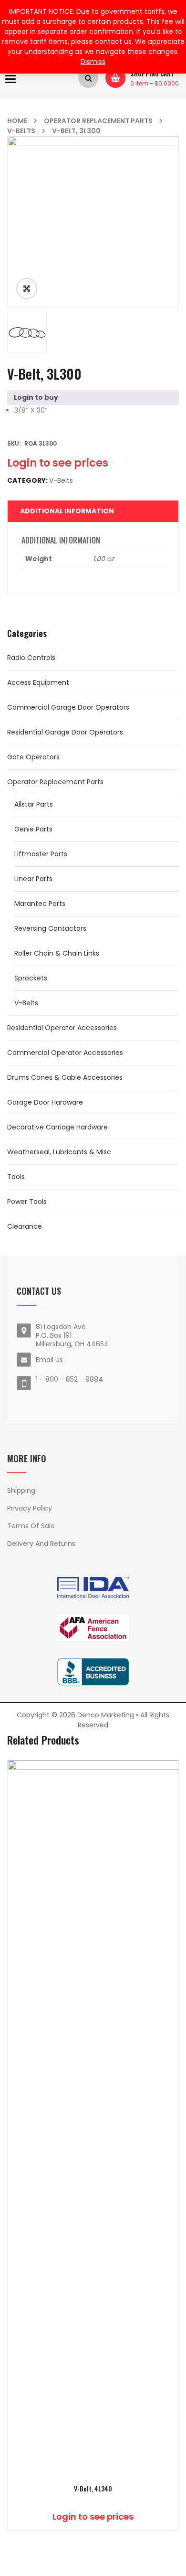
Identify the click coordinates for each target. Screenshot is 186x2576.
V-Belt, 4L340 (93, 2489)
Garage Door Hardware (45, 1102)
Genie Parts (33, 829)
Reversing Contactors (50, 928)
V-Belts (21, 131)
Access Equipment (38, 682)
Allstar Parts (34, 804)
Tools (16, 1177)
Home (17, 121)
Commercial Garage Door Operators (68, 707)
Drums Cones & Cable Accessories (65, 1077)
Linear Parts (33, 879)
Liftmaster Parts (41, 854)
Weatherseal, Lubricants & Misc (59, 1152)
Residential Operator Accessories (62, 1028)
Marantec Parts (40, 904)
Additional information (67, 511)
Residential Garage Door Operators (65, 732)
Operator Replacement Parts (98, 121)
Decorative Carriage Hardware (57, 1127)
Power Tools (27, 1202)
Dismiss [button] (93, 62)
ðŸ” (27, 288)
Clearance (25, 1226)
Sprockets (31, 978)
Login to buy (36, 397)
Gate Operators (33, 757)
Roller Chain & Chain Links (57, 953)
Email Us (49, 1360)
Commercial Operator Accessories (65, 1053)
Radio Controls (31, 658)
